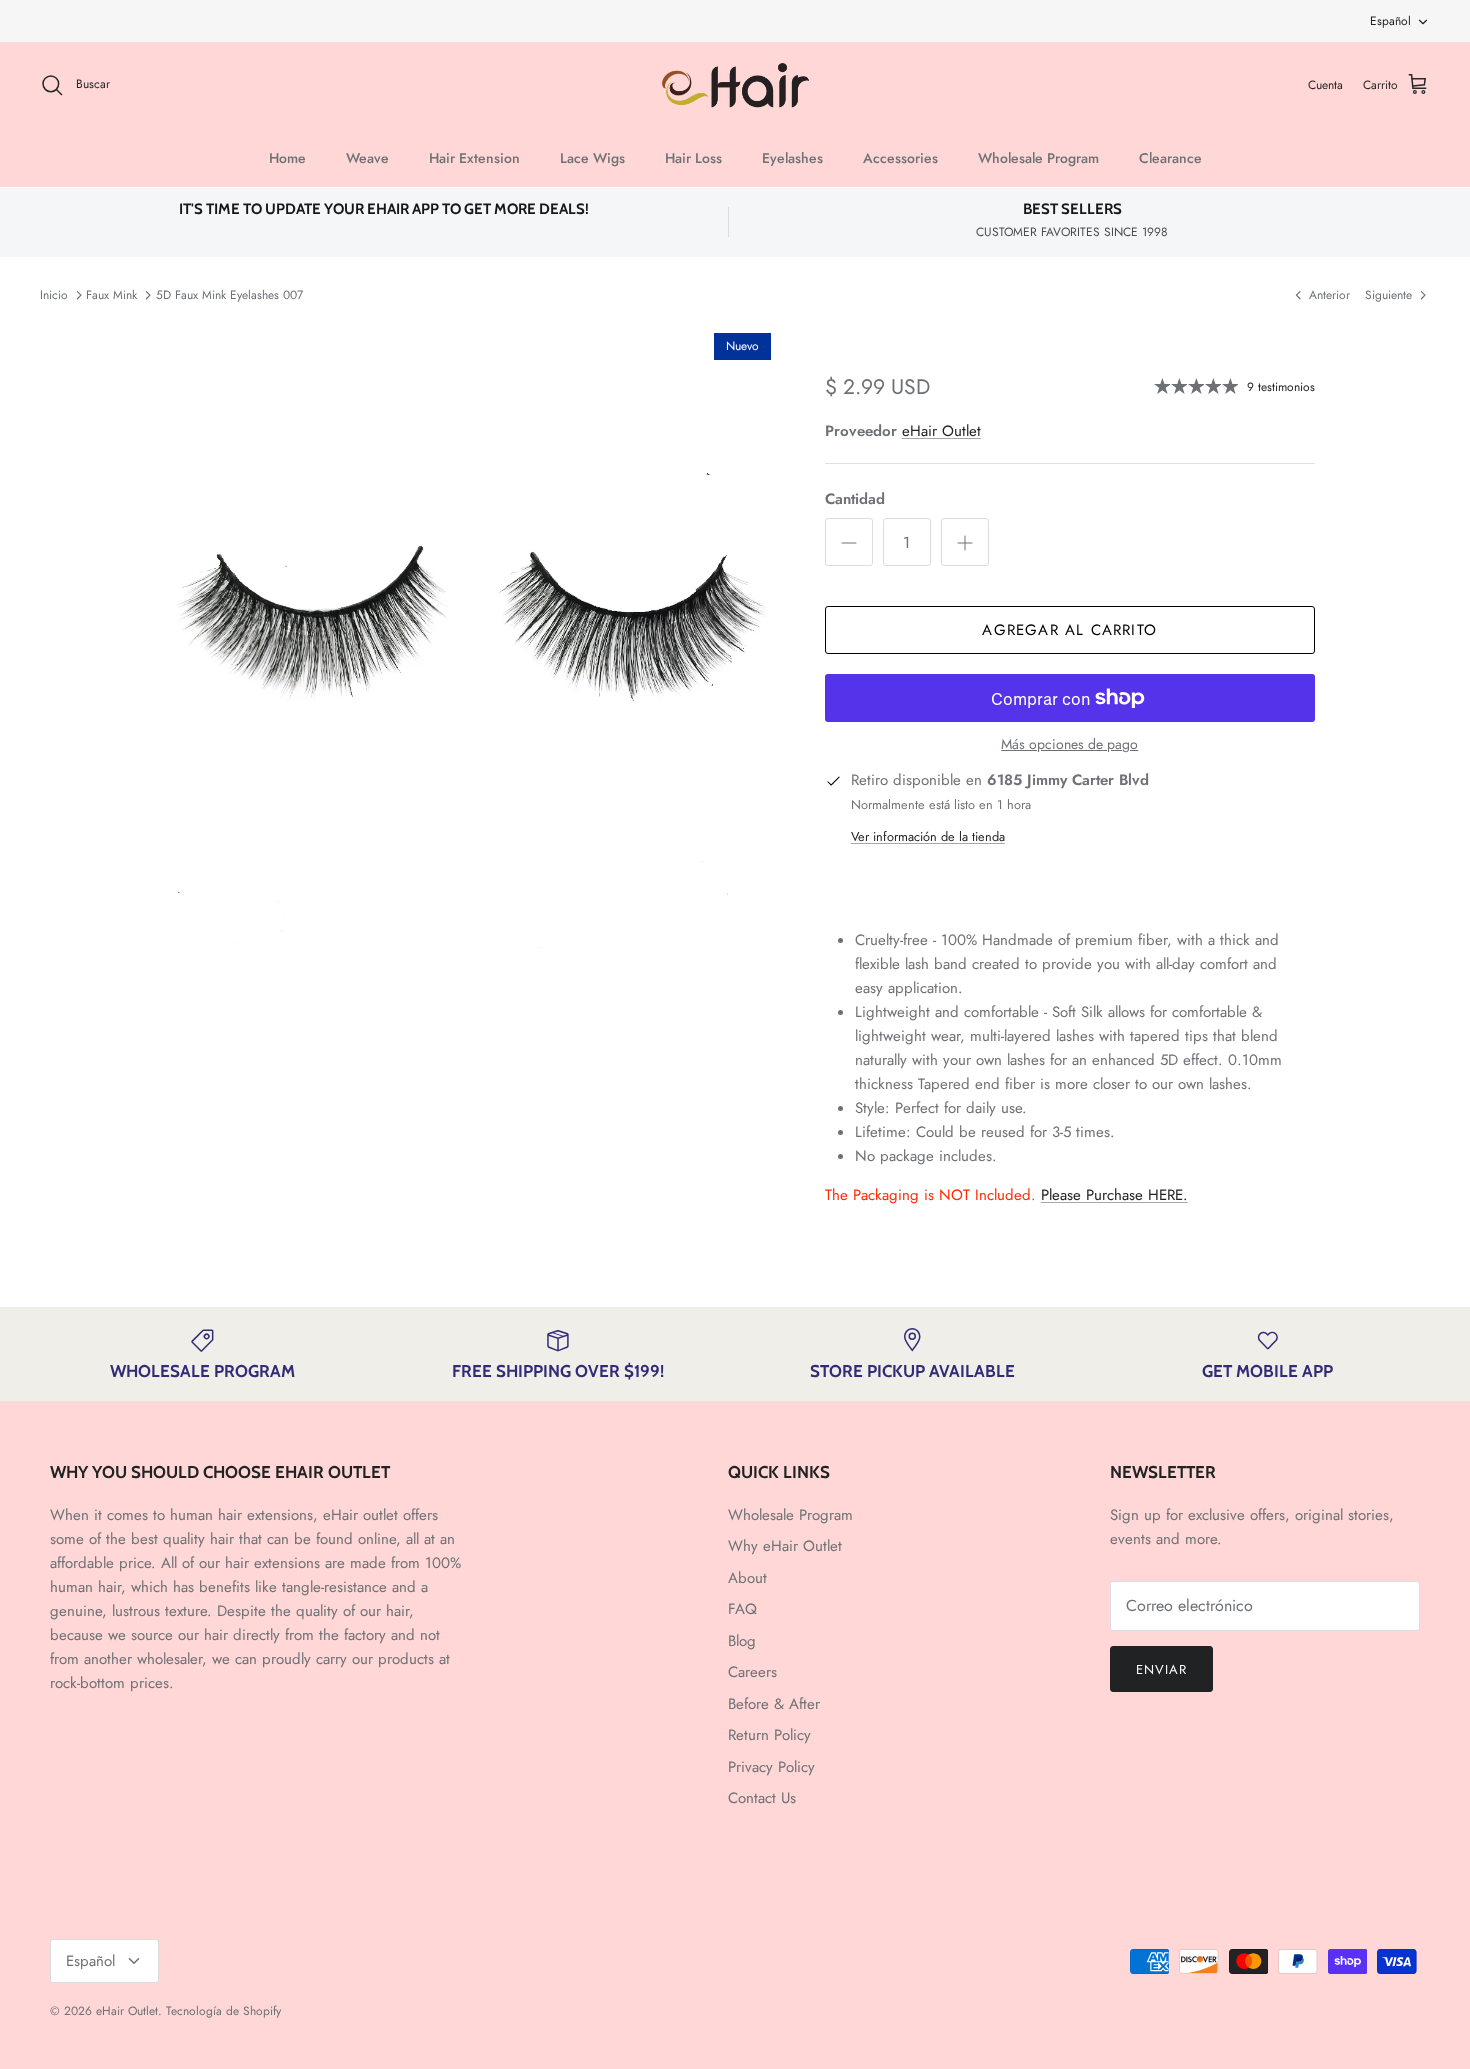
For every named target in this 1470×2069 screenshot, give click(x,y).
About (747, 1578)
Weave (367, 158)
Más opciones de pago (1069, 744)
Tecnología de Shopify (223, 2011)
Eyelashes (792, 158)
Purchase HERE (1114, 1195)
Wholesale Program (1038, 158)
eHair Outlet (941, 431)
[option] (468, 636)
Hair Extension (474, 158)
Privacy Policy (771, 1767)
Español (1390, 21)
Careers (752, 1672)
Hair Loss (693, 158)
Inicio (54, 295)
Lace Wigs (592, 158)
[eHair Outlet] (735, 85)
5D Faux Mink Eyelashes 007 (229, 295)
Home (287, 158)
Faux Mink (111, 295)
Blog (742, 1641)
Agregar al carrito (1069, 630)
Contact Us (762, 1798)
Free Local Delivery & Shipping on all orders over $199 (735, 22)
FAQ (742, 1609)
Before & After (774, 1704)
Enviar (1161, 1669)
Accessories (900, 158)
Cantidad (855, 499)
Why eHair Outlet (785, 1546)
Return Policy (769, 1735)
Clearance (1170, 158)
